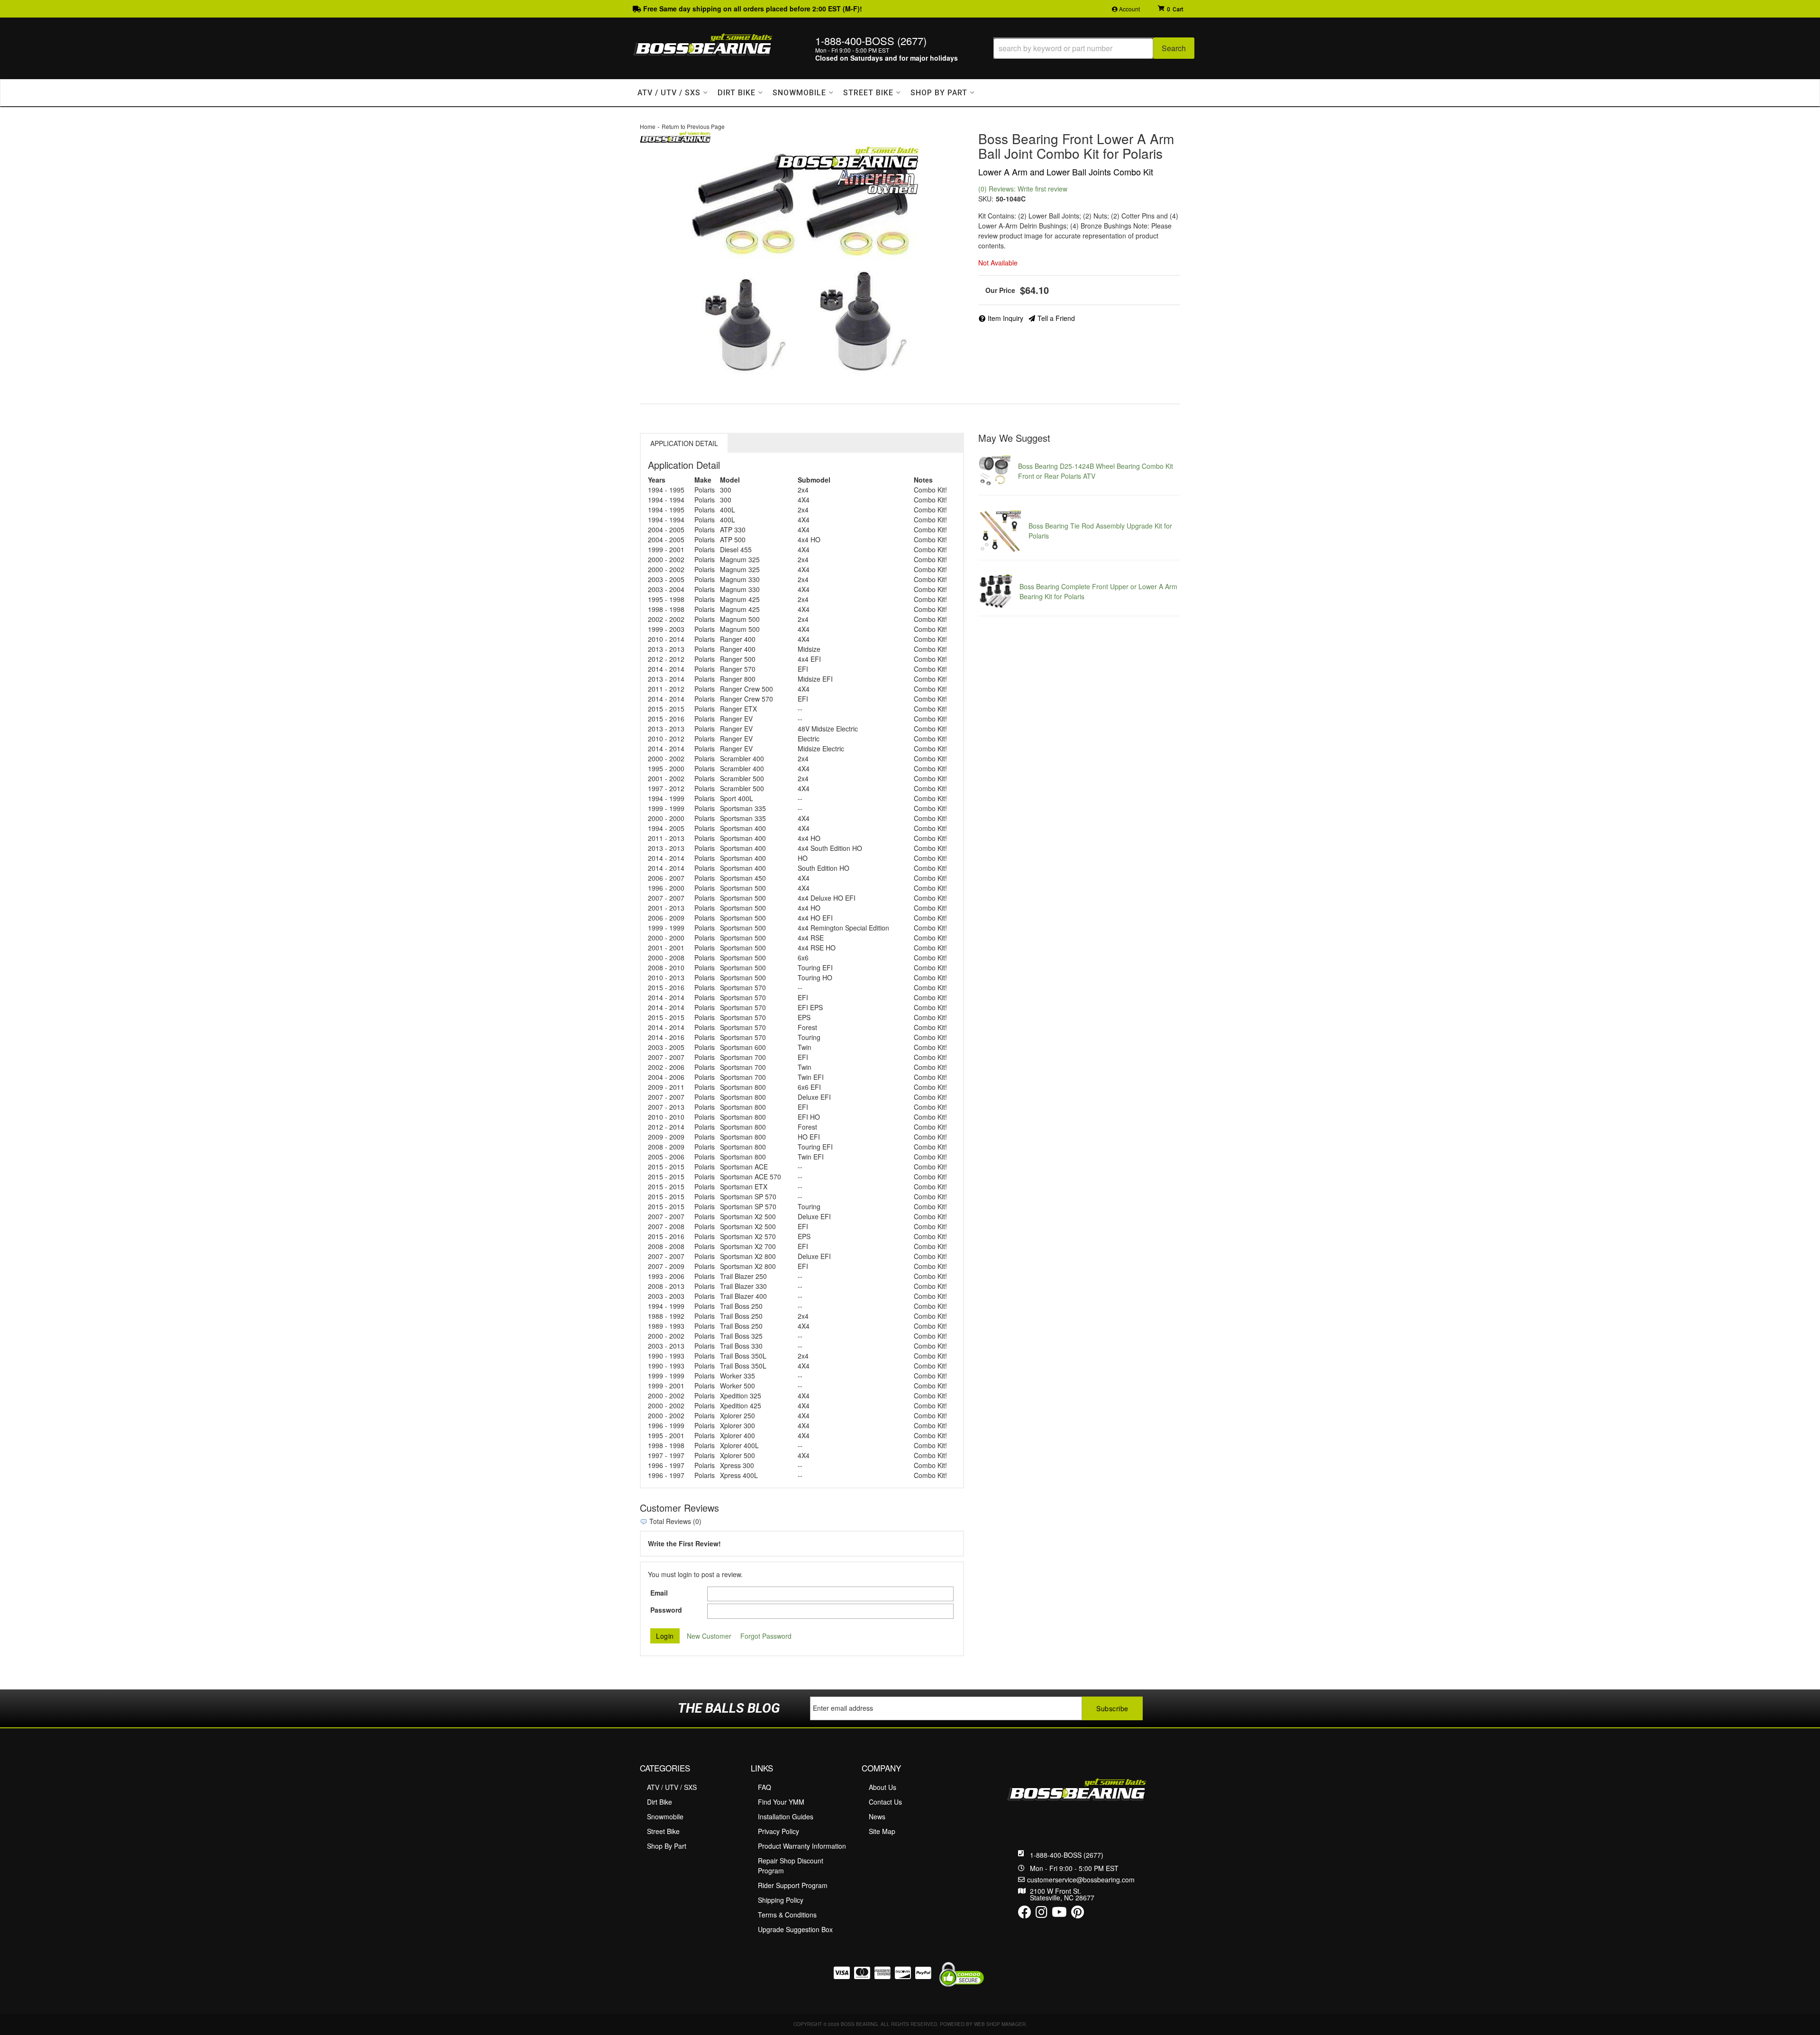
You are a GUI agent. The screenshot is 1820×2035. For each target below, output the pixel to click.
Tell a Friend (1056, 318)
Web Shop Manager (1000, 2024)
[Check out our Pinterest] (1078, 1914)
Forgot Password (766, 1636)
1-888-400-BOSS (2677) (1067, 1855)
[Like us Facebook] (1025, 1914)
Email (659, 1593)
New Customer (709, 1636)
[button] (1094, 48)
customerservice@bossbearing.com (1081, 1880)
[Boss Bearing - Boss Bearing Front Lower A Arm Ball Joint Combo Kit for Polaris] (675, 136)
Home (648, 126)
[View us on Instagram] (1042, 1914)
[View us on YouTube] (1059, 1914)
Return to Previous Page (693, 126)
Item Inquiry (1006, 318)
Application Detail (684, 443)
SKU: (986, 199)
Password (666, 1610)
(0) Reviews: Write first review (1023, 189)
